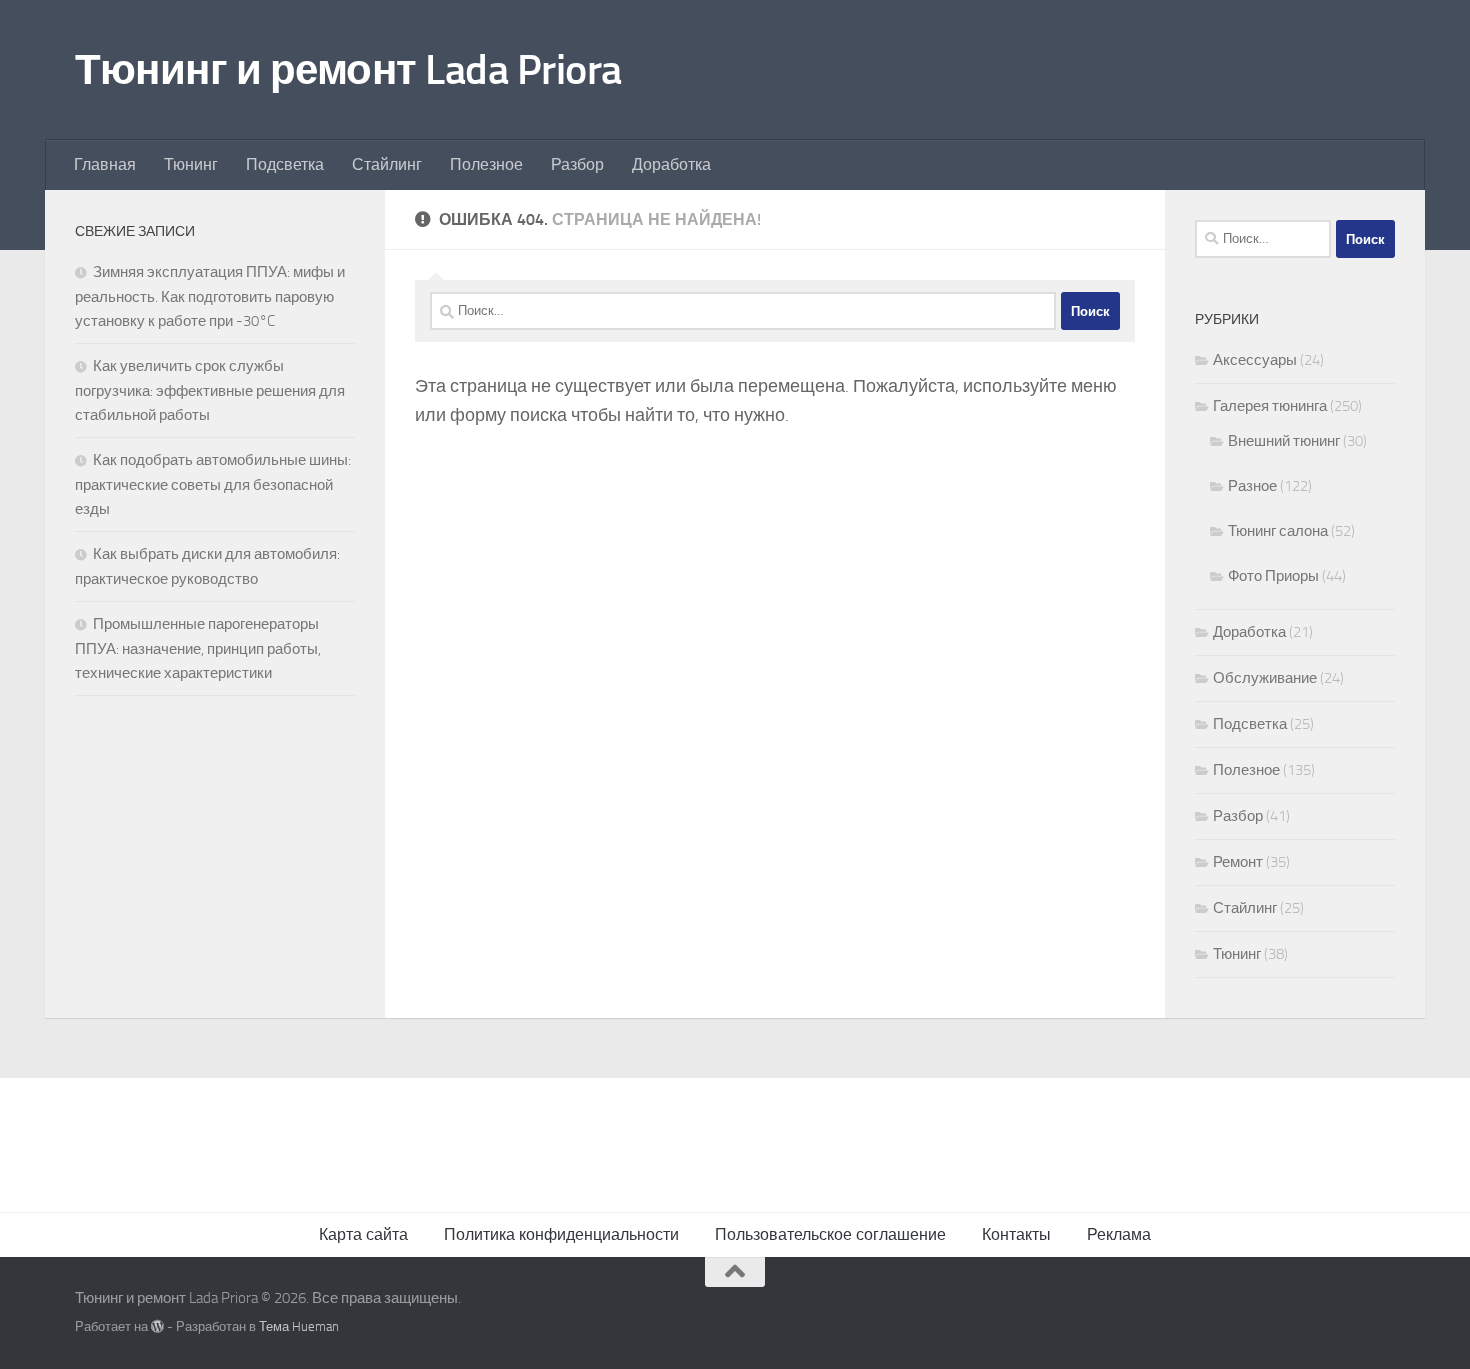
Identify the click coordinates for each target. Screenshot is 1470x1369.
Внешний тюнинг (1284, 441)
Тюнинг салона (1278, 531)
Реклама (1119, 1234)
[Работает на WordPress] (157, 1326)
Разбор (577, 164)
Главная (105, 164)
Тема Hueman (299, 1326)
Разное (1252, 486)
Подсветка (285, 164)
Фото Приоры (1273, 576)
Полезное (486, 164)
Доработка (671, 164)
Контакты (1016, 1234)
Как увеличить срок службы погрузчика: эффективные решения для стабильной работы (210, 390)
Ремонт (1238, 862)
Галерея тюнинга (1270, 406)
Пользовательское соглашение (830, 1234)
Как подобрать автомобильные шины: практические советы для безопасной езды (213, 484)
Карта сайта (363, 1234)
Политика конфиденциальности (561, 1234)
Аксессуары (1255, 360)
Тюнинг (191, 164)
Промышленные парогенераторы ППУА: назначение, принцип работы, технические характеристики (198, 648)
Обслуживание (1265, 678)
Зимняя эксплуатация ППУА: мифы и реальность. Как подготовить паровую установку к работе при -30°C (210, 296)
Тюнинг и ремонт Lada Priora (348, 70)
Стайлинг (387, 164)
